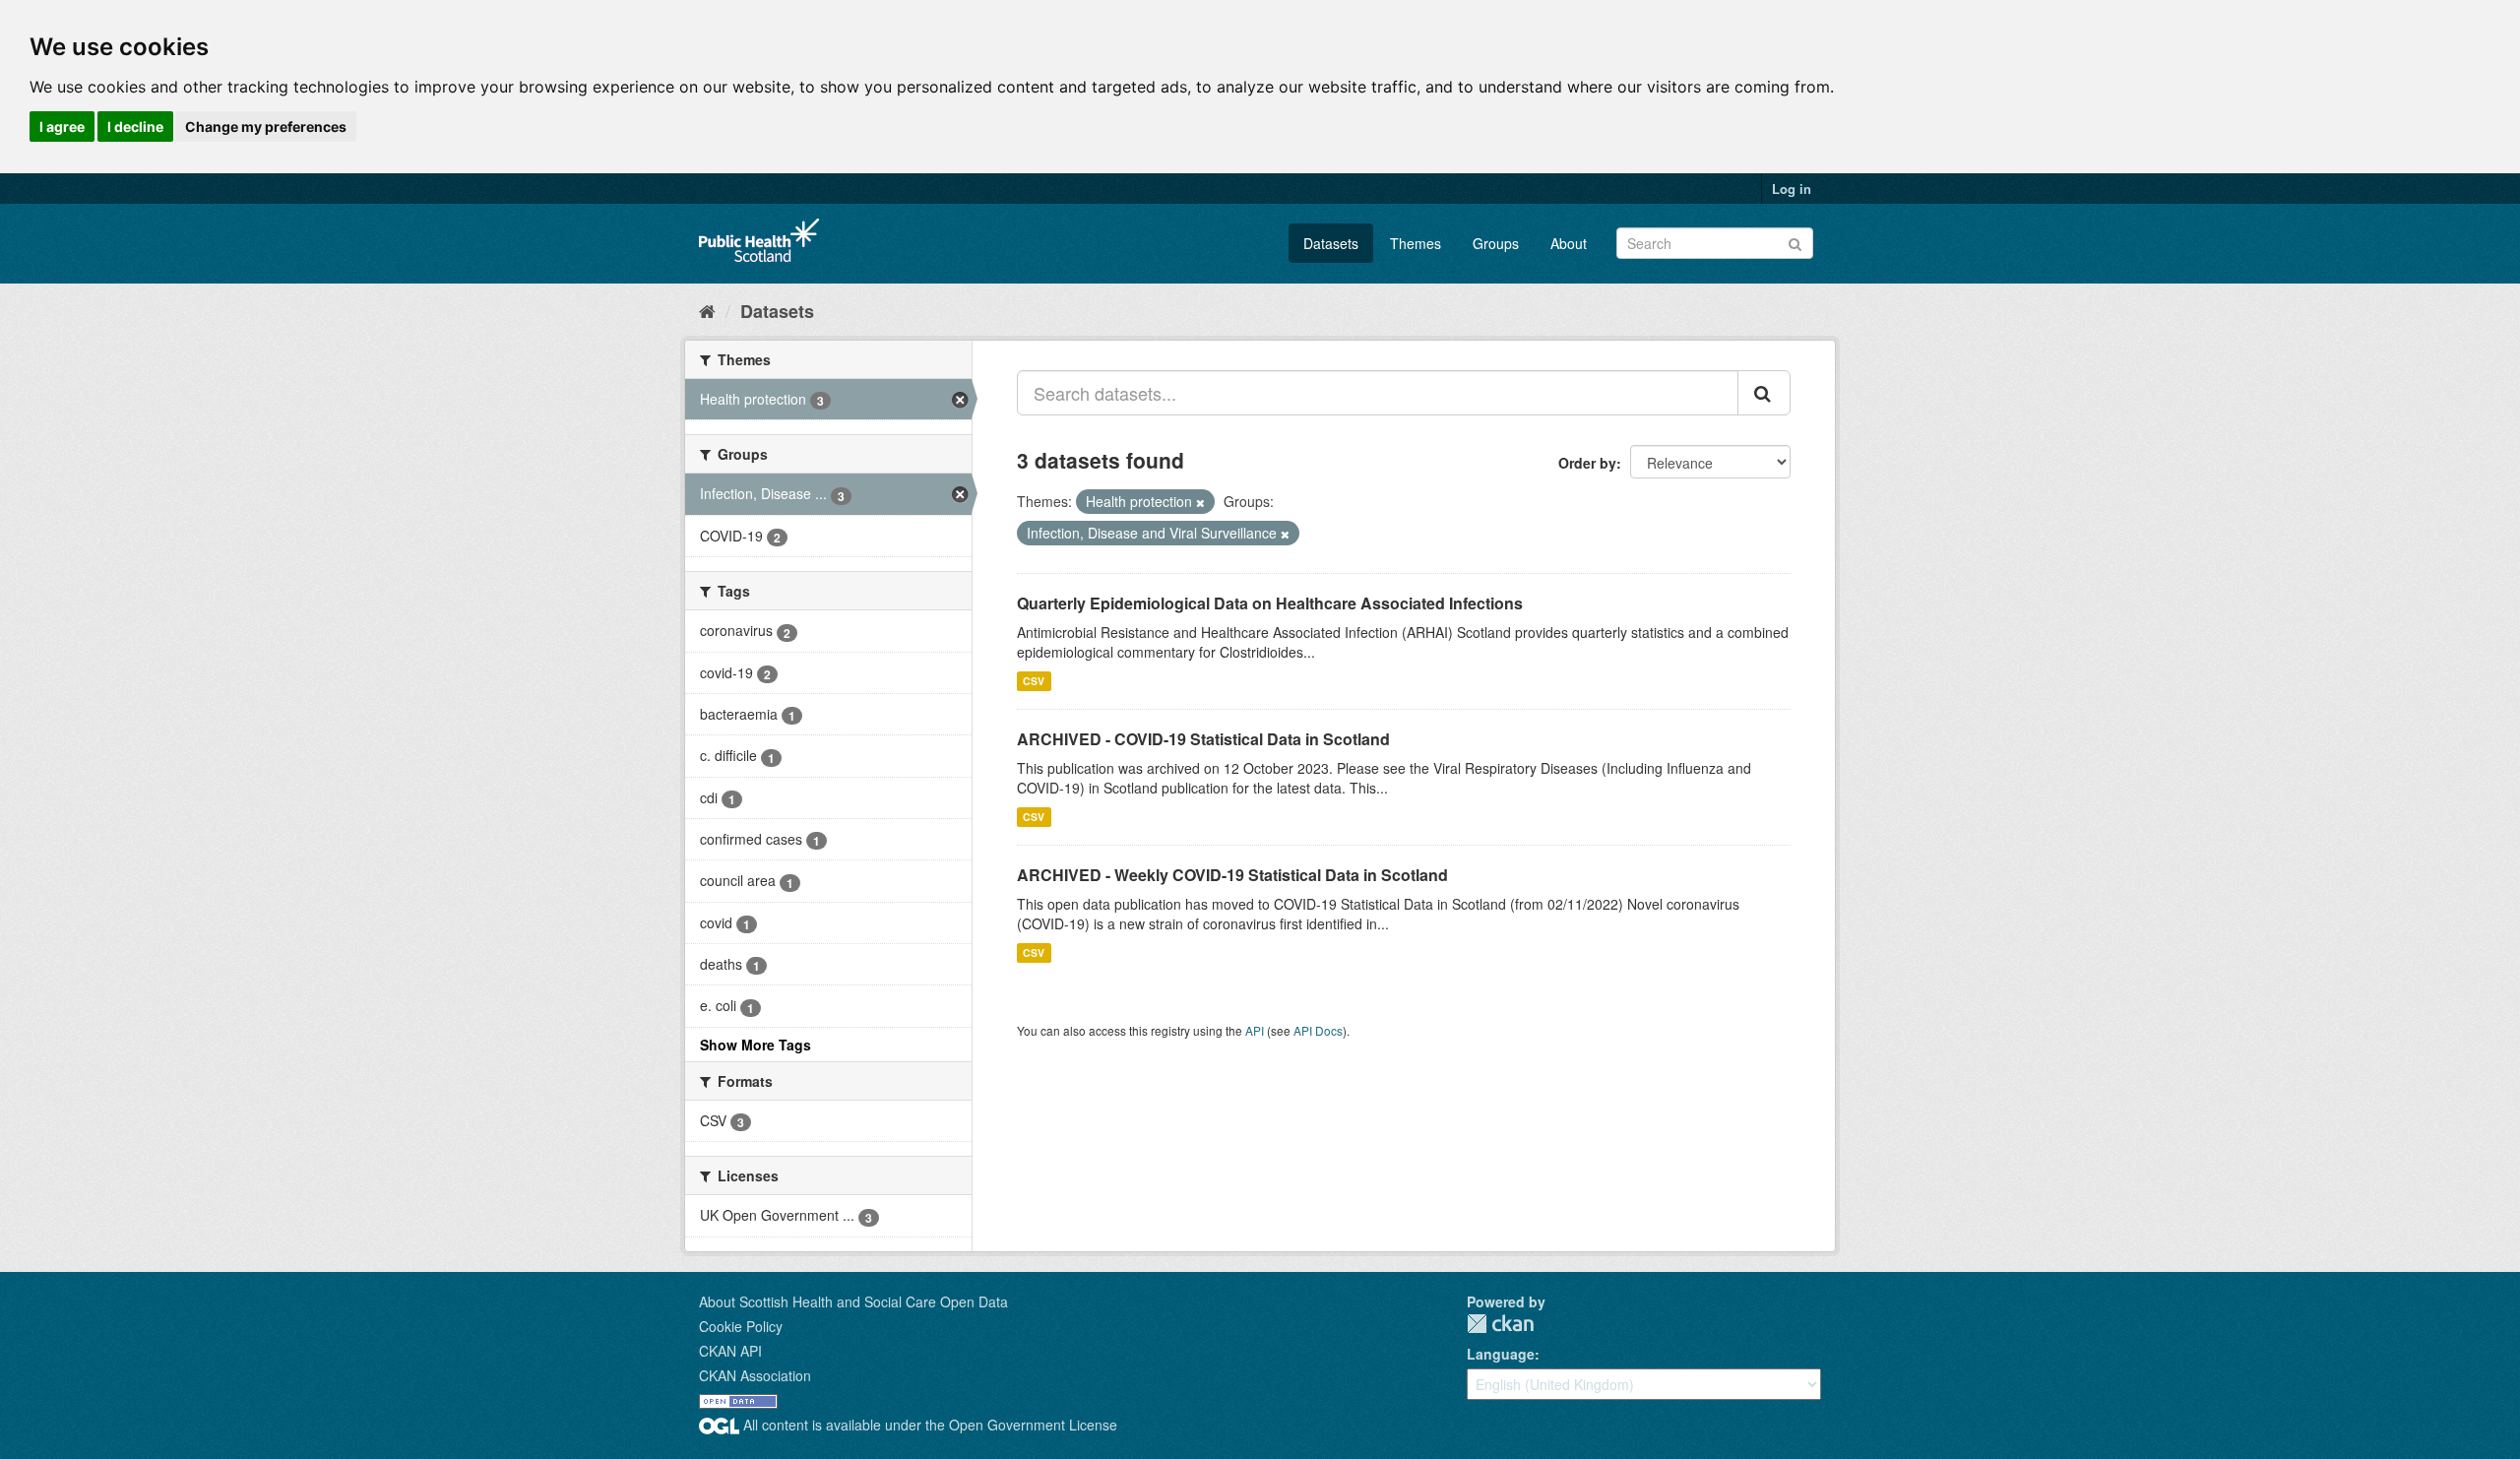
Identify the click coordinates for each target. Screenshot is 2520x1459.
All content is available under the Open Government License (928, 1425)
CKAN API (730, 1351)
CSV (1034, 681)
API (1255, 1030)
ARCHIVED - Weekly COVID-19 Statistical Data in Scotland (1232, 875)
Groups (1496, 243)
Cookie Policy (741, 1326)
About (1569, 243)
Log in (1792, 189)
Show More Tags (756, 1045)
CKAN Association (755, 1375)
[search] (1764, 393)
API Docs (1318, 1030)
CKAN (1500, 1324)
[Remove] (1200, 502)
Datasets (1331, 243)
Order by (1587, 463)
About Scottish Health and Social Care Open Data (853, 1301)
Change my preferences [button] (266, 127)
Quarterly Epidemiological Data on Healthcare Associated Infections (1270, 603)
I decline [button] (135, 127)
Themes (1416, 243)
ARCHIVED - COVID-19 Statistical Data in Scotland (1203, 739)
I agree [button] (62, 127)
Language (1501, 1354)
